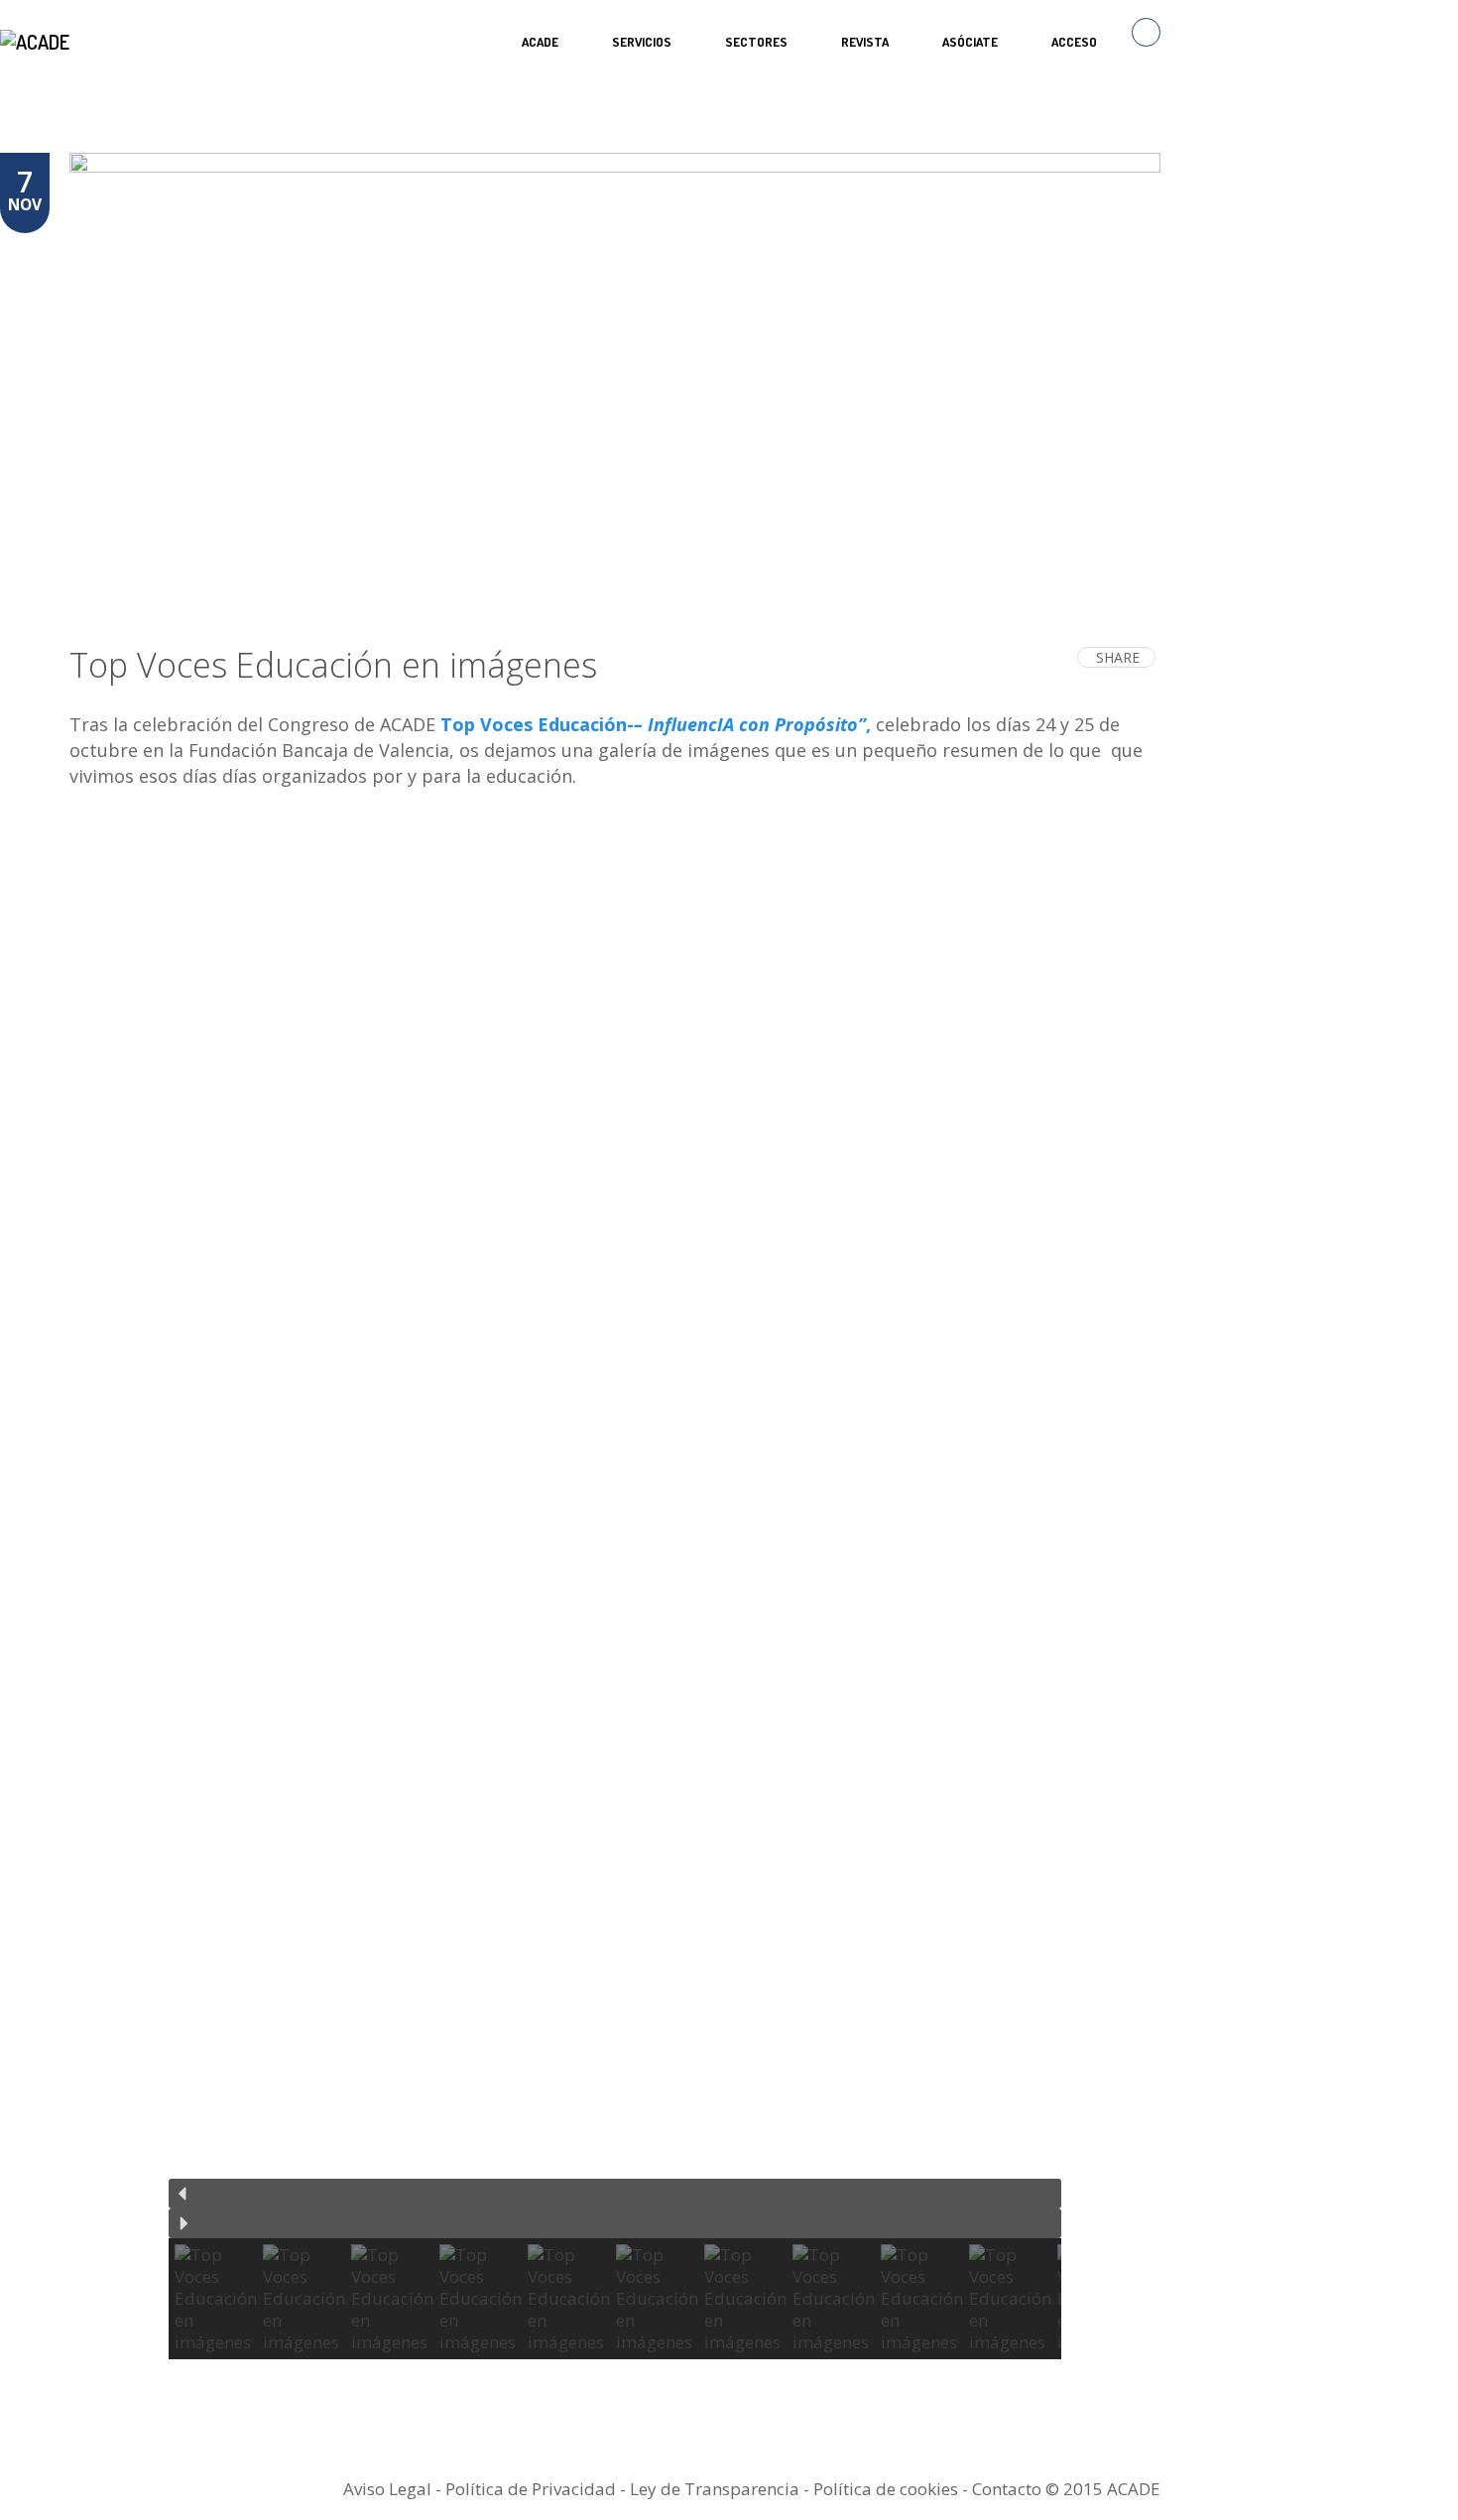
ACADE (540, 42)
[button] (615, 2194)
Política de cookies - (893, 2489)
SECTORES (756, 42)
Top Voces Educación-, (653, 724)
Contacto (1007, 2489)
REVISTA (865, 42)
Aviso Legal (387, 2489)
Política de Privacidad (531, 2489)
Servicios (642, 42)
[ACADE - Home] (37, 42)
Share (1118, 657)
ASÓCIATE (970, 42)
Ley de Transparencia (717, 2489)
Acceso (1074, 42)
